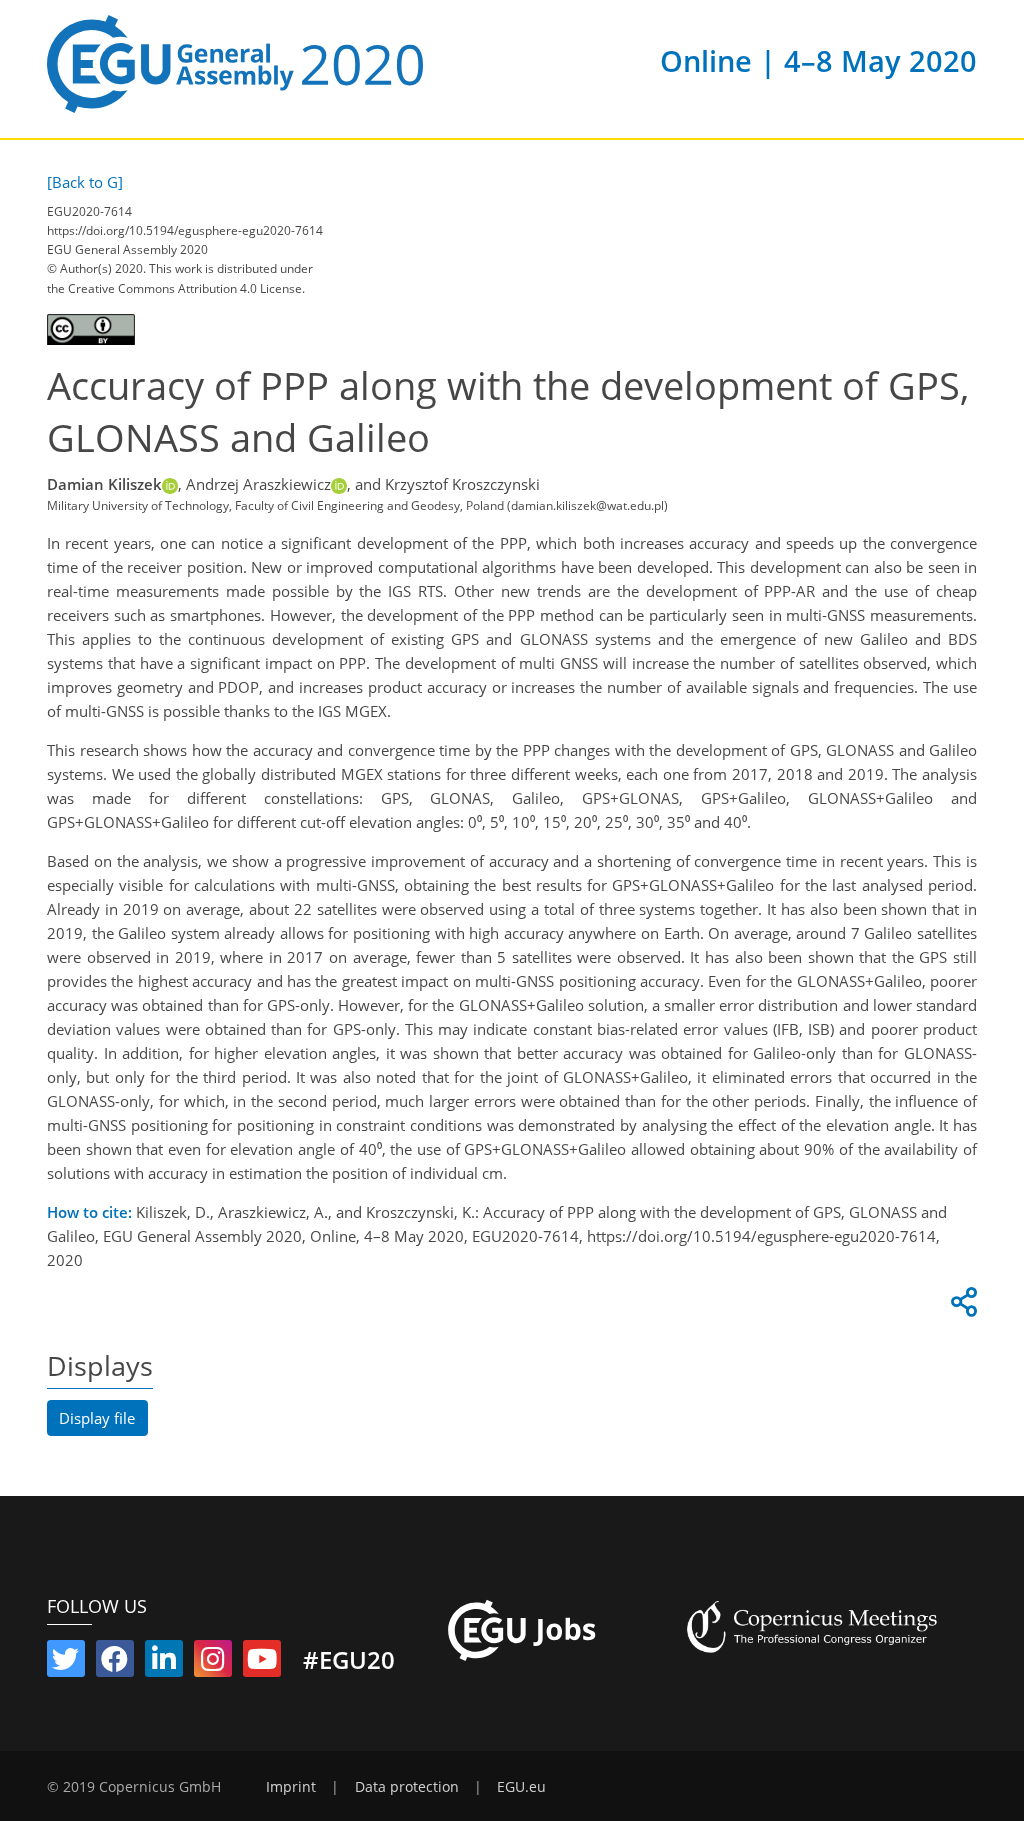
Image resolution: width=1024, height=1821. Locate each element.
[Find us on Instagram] (213, 1663)
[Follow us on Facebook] (115, 1663)
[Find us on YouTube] (262, 1663)
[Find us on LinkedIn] (164, 1663)
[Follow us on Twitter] (66, 1663)
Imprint (291, 1787)
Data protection (407, 1787)
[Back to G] (85, 182)
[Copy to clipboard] (961, 1307)
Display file (97, 1418)
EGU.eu (521, 1787)
